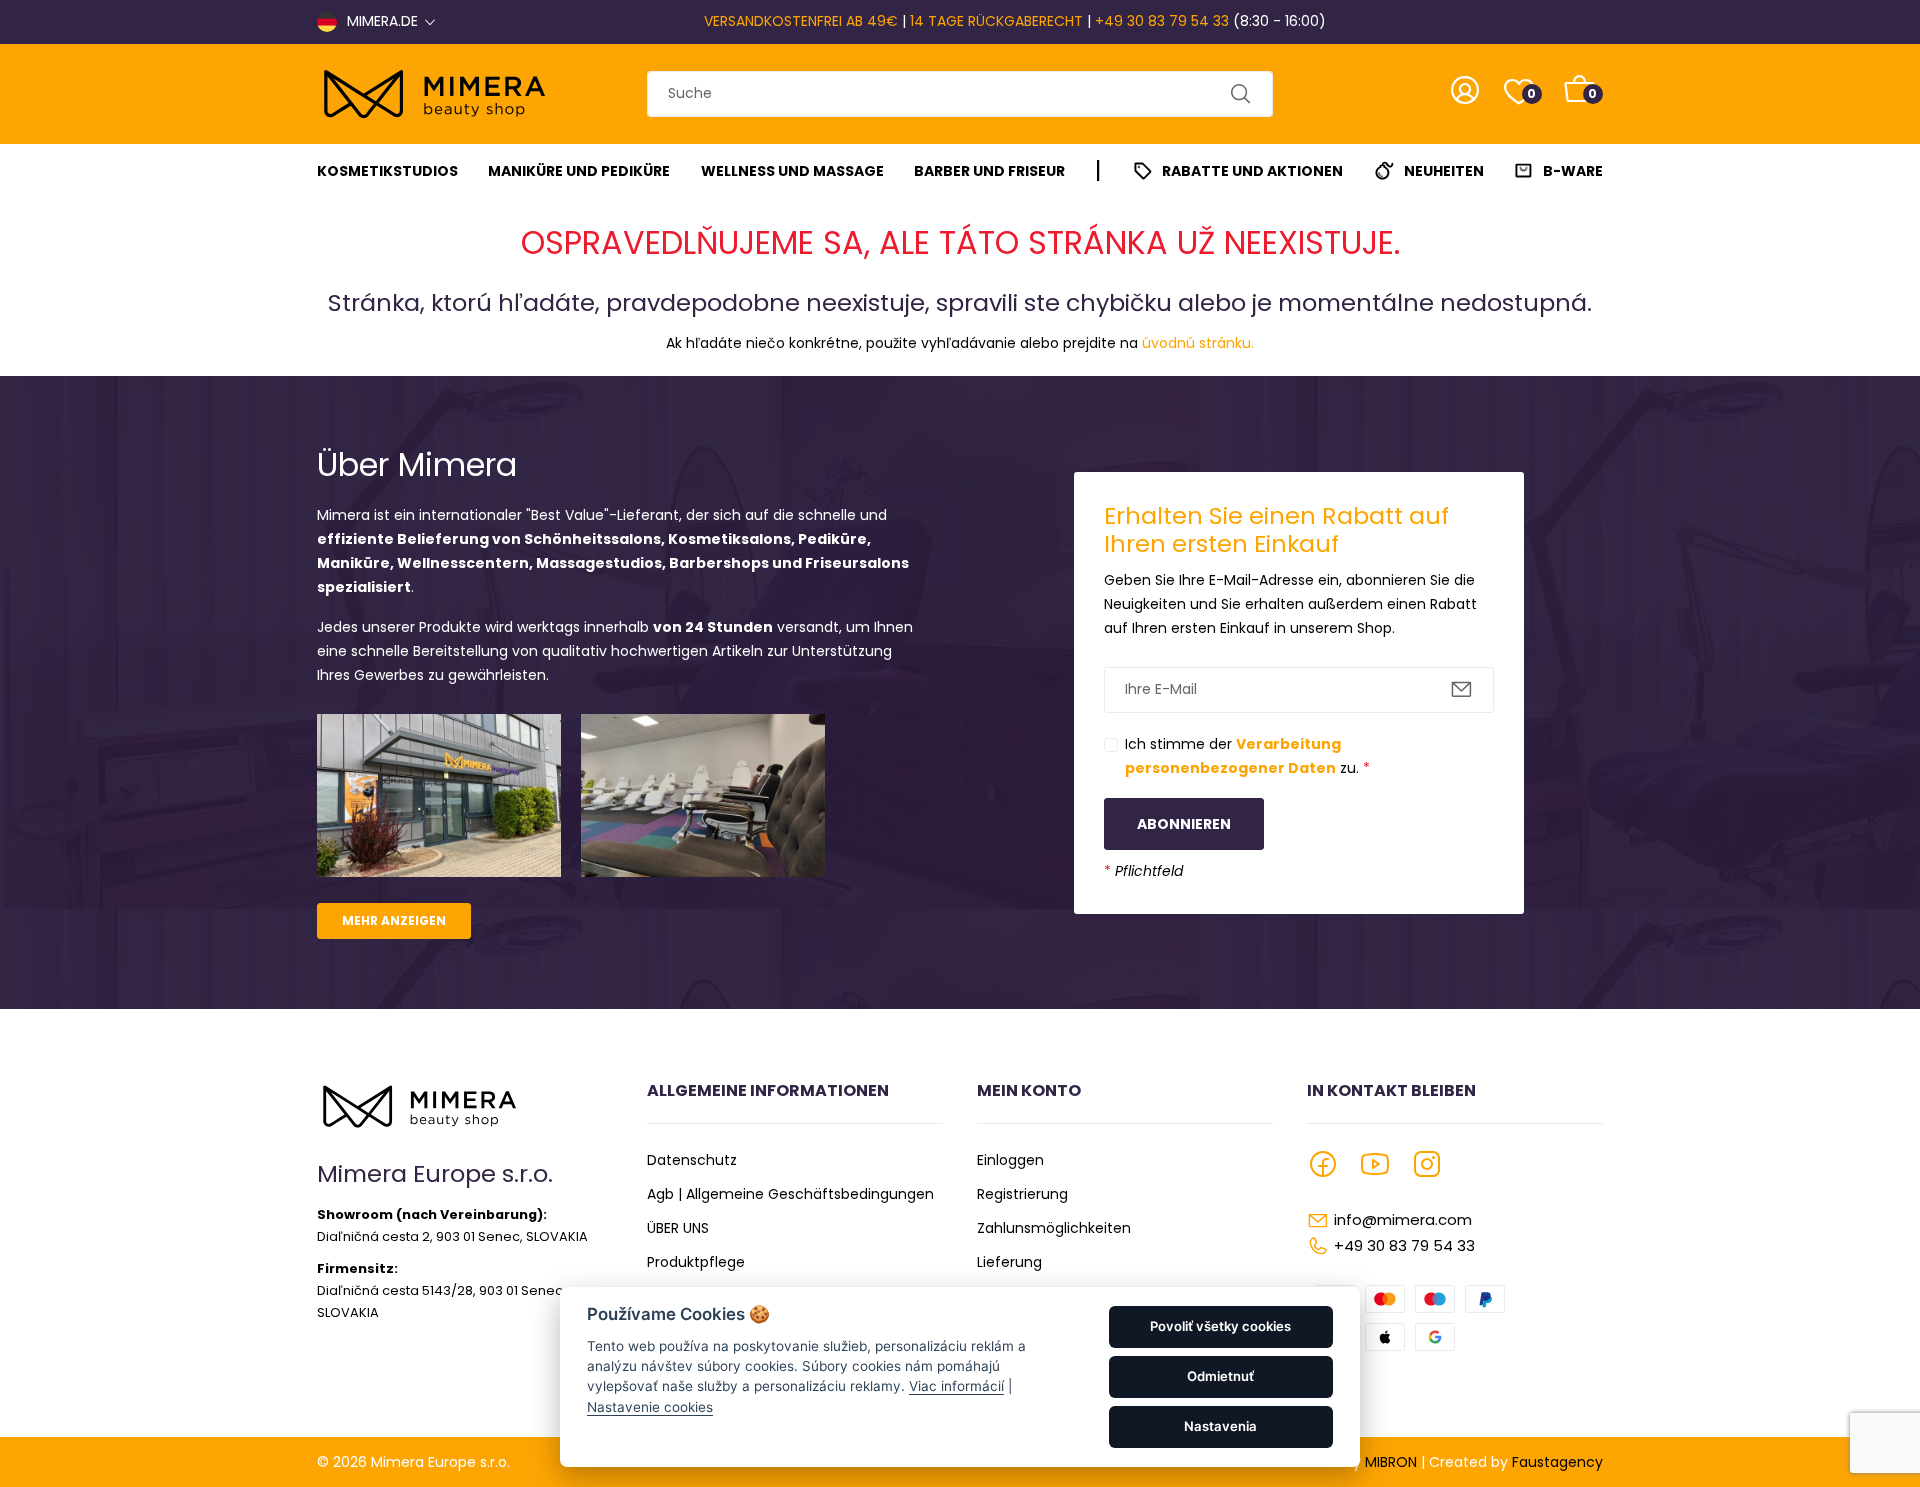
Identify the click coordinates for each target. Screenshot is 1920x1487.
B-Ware (1573, 171)
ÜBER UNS (678, 1228)
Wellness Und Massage (792, 171)
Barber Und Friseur (989, 171)
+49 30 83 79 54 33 (1162, 21)
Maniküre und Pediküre (579, 171)
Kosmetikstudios (387, 171)
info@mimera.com (1403, 1219)
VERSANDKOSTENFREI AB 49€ (801, 21)
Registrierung (1022, 1194)
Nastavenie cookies (650, 1407)
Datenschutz (692, 1160)
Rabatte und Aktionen (1252, 171)
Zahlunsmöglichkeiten (1054, 1228)
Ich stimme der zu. (1247, 756)
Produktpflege (696, 1262)
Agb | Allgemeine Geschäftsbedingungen (790, 1194)
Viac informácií (956, 1386)
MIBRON (1391, 1462)
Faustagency (1557, 1462)
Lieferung (1009, 1262)
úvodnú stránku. (1198, 343)
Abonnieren (1184, 824)
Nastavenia (1220, 1426)
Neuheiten (1444, 171)
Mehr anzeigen (394, 920)
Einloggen (1010, 1160)
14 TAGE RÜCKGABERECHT (996, 21)
